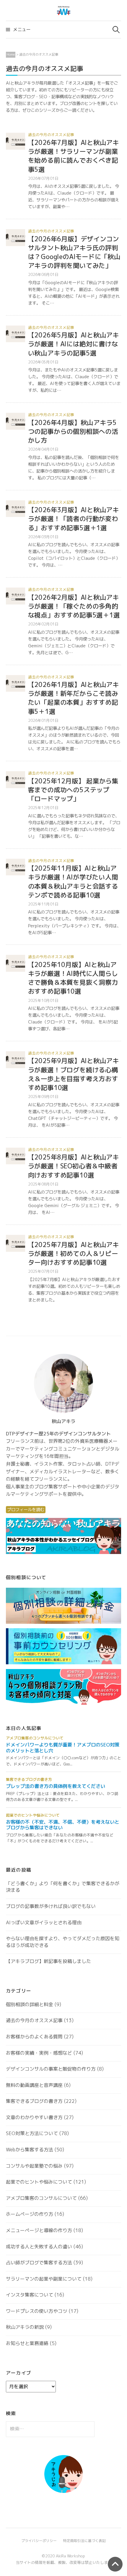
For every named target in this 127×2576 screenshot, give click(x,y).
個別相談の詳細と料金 (30, 2004)
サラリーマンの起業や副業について (44, 2279)
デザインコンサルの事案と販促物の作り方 (51, 2069)
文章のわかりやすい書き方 (34, 2117)
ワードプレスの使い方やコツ (37, 2311)
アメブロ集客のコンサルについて (41, 2198)
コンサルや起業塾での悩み (34, 2166)
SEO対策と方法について (32, 2133)
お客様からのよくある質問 (34, 2037)
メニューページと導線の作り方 (39, 2230)
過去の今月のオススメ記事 (51, 135)
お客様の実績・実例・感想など (39, 2053)
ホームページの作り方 (30, 2214)
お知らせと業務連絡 (27, 2343)
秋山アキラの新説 (25, 2327)
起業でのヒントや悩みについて (39, 2182)
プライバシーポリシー (39, 2541)
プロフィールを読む (26, 1510)
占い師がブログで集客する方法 (39, 2263)
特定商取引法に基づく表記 (84, 2541)
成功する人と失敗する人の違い (39, 2247)
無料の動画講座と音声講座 (34, 2085)
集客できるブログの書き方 (34, 2101)
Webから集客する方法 (30, 2150)
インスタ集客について (30, 2295)
